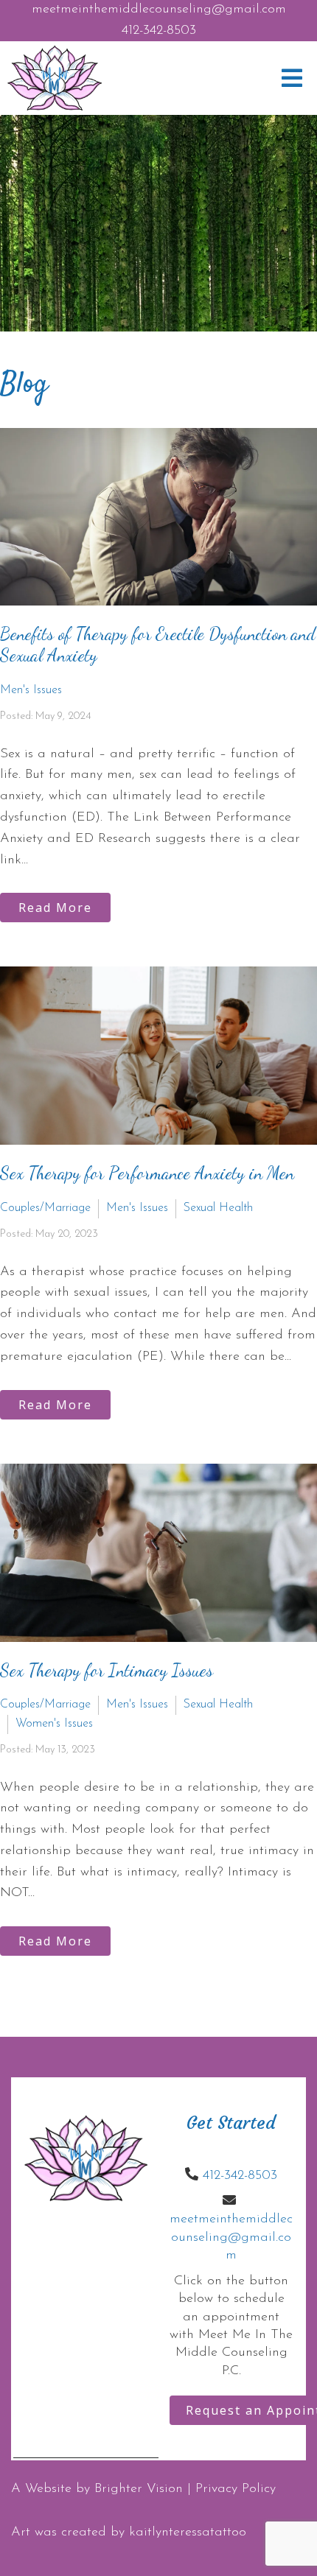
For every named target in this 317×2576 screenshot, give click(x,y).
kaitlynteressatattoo (188, 2533)
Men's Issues (31, 690)
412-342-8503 (159, 31)
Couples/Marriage (45, 1208)
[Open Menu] (292, 78)
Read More (55, 908)
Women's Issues (54, 1724)
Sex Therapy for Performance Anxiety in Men (147, 1173)
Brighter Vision (139, 2489)
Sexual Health (218, 1208)
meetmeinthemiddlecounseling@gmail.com (159, 10)
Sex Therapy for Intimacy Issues (107, 1670)
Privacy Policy (236, 2489)
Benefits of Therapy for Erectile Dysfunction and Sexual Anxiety (158, 645)
